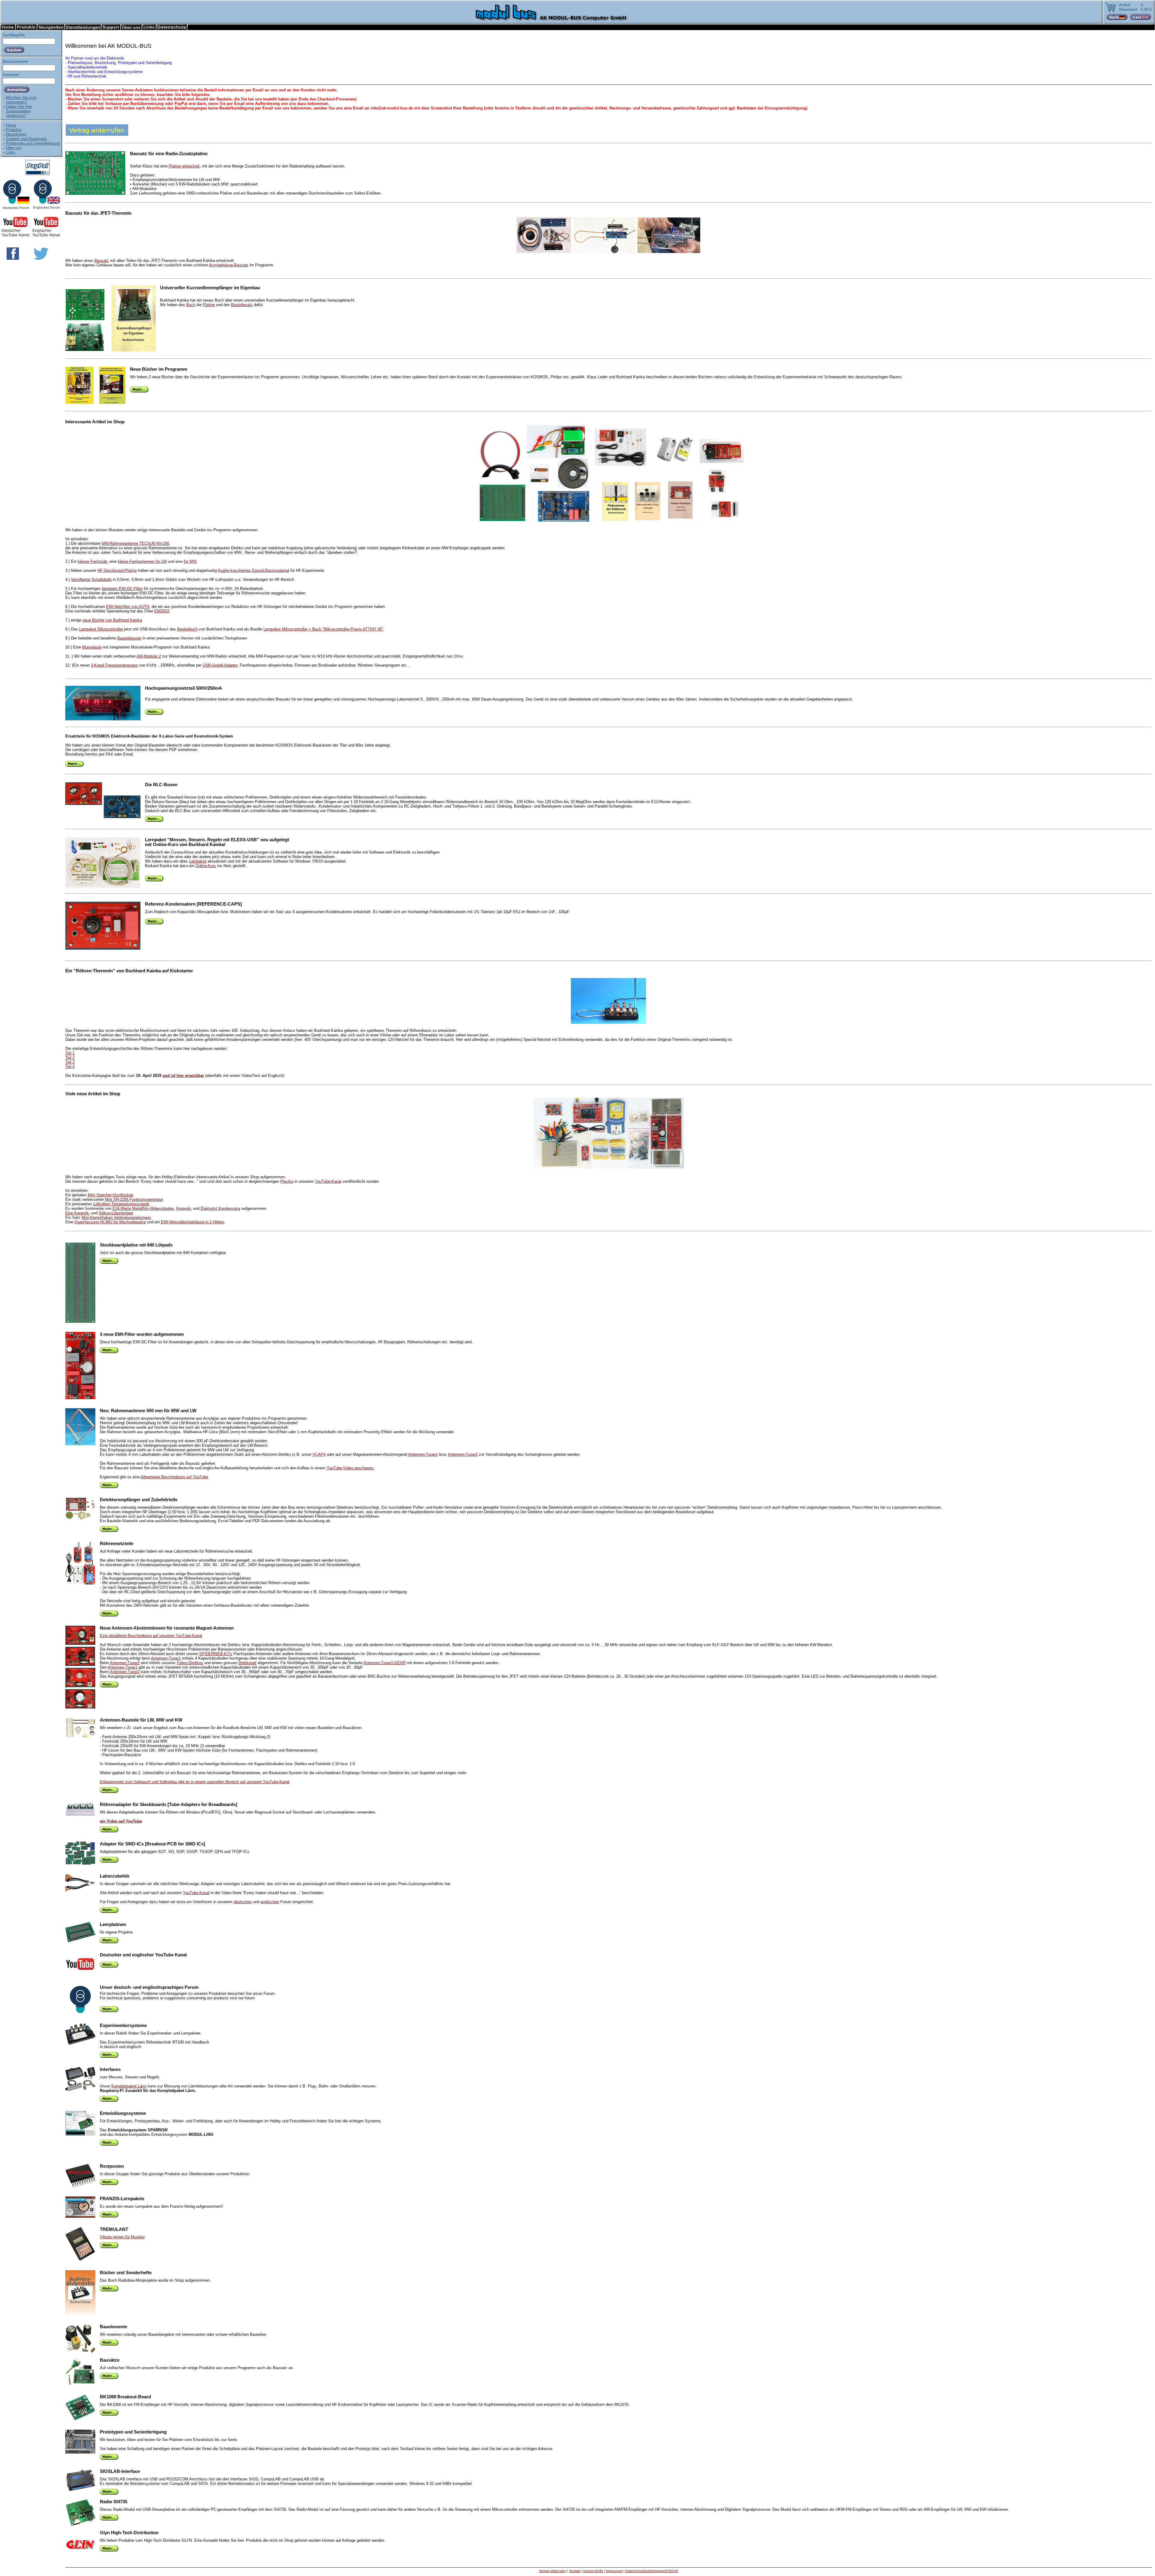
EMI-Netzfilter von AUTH (128, 607)
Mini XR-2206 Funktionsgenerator (134, 1199)
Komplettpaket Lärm (129, 2086)
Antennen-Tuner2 (463, 1454)
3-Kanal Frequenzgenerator (114, 665)
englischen (270, 1902)
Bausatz (102, 261)
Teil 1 (70, 1053)
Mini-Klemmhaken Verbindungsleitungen (116, 1217)
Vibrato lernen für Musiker (122, 2237)
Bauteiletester (129, 638)
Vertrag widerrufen (552, 2571)
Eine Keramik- (78, 1213)
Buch (191, 305)
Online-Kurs (206, 866)
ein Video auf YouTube (121, 1821)
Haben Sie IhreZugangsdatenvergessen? (19, 111)
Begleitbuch (187, 629)
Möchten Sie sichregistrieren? (21, 100)
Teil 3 (70, 1062)
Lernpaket (198, 861)
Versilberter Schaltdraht (91, 580)
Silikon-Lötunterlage (116, 1213)
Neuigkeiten (16, 134)
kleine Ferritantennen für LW (142, 561)
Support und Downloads (27, 139)
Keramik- (184, 1208)
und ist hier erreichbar (183, 1076)
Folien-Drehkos (190, 1663)
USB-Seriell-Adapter (220, 665)
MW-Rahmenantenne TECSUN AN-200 (135, 543)
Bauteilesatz (242, 305)
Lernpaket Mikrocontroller (101, 629)
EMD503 (162, 611)
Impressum (614, 2571)
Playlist (287, 1181)
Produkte (14, 130)
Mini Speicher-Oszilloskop (111, 1195)
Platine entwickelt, (185, 166)
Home (11, 125)
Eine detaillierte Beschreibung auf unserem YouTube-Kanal (151, 1636)
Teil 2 (70, 1058)
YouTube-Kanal (328, 1181)
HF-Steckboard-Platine (117, 570)
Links (11, 152)
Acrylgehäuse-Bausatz (229, 265)
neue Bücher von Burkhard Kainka (112, 620)
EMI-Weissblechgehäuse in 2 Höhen (192, 1222)
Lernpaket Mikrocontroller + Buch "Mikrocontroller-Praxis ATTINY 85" (323, 629)
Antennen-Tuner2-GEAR (384, 1663)
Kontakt (575, 2571)
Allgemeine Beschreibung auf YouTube (174, 1477)
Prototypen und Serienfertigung (33, 143)
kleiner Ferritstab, (93, 561)
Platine (209, 305)
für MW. (191, 561)
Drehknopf (247, 1663)
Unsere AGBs (593, 2571)
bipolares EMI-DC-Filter (122, 589)
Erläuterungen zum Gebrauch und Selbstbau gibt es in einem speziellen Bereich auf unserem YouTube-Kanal (195, 1782)
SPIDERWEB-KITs (216, 1654)
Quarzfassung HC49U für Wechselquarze (110, 1222)
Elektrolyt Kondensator (220, 1208)
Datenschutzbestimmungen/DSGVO (652, 2571)
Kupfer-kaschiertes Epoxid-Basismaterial (254, 570)
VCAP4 (319, 1454)
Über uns (14, 148)
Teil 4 (70, 1067)
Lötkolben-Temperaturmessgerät (121, 1204)
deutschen (243, 1902)
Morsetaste (92, 647)
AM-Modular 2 (149, 656)
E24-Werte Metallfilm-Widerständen (143, 1208)
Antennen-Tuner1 (423, 1454)
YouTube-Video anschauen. (351, 1468)
